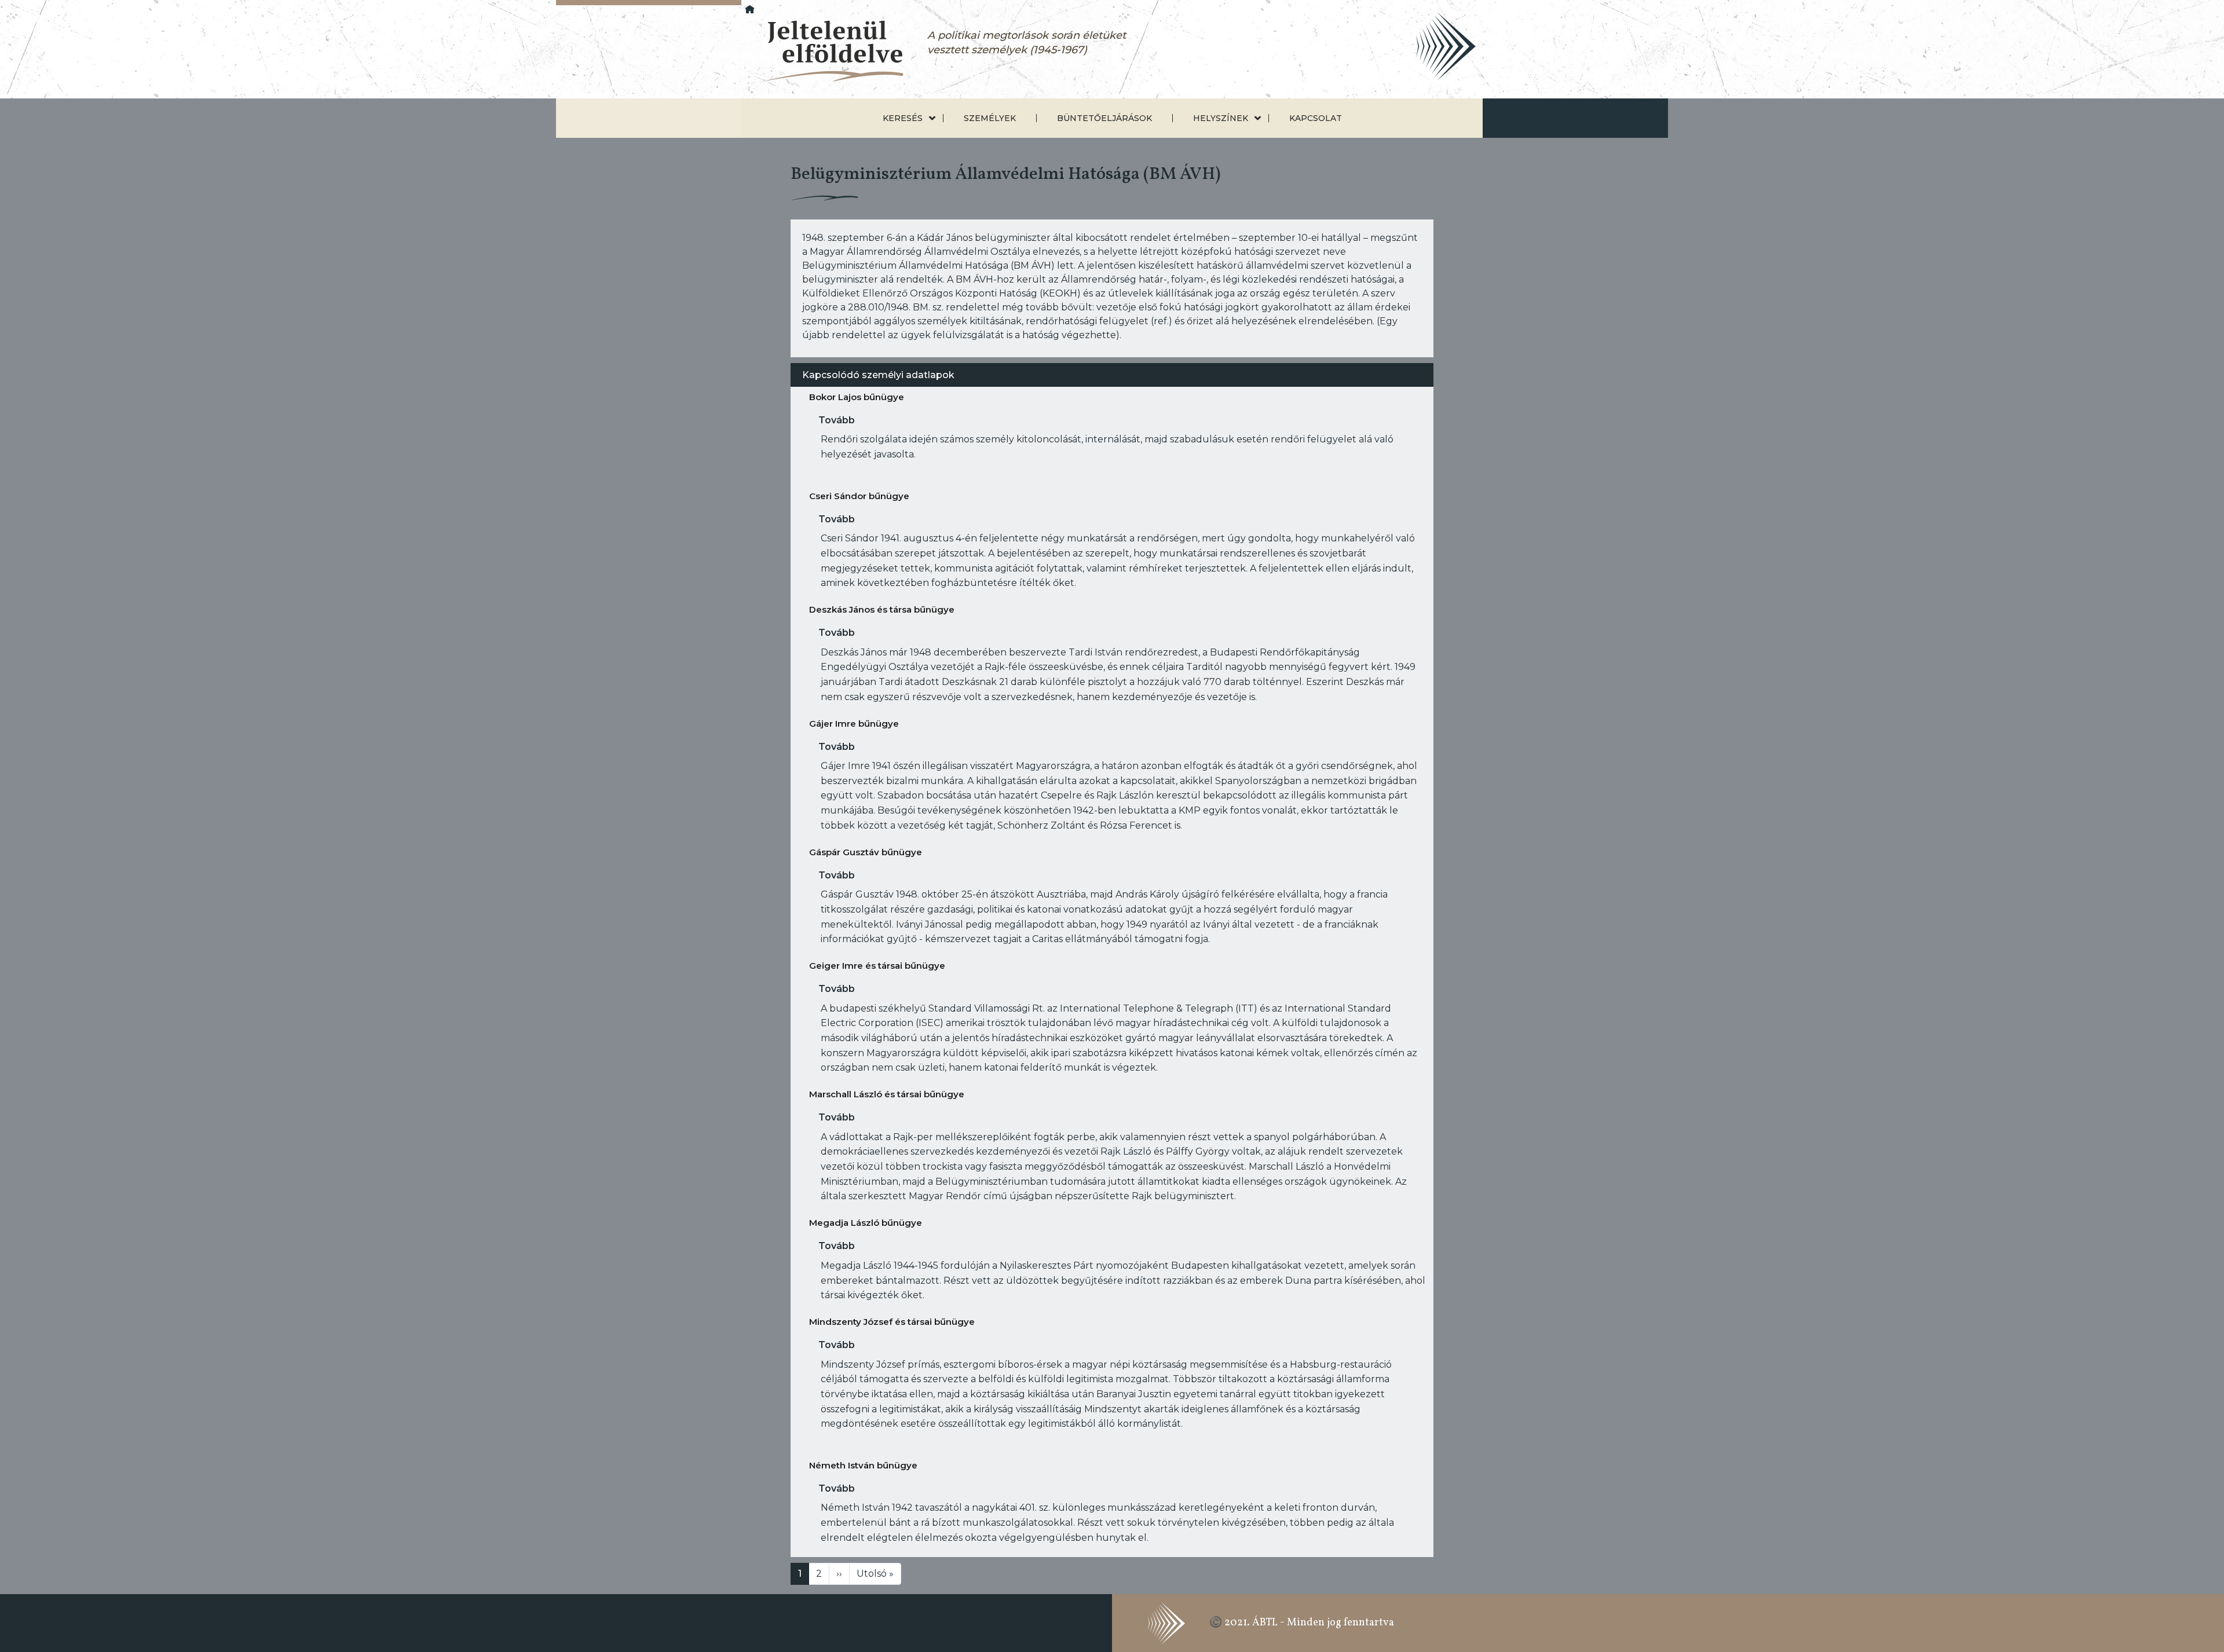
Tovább (837, 420)
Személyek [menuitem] (990, 118)
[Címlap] (824, 52)
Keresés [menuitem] (903, 118)
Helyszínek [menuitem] (1221, 118)
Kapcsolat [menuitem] (1316, 118)
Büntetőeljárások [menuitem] (1104, 118)
